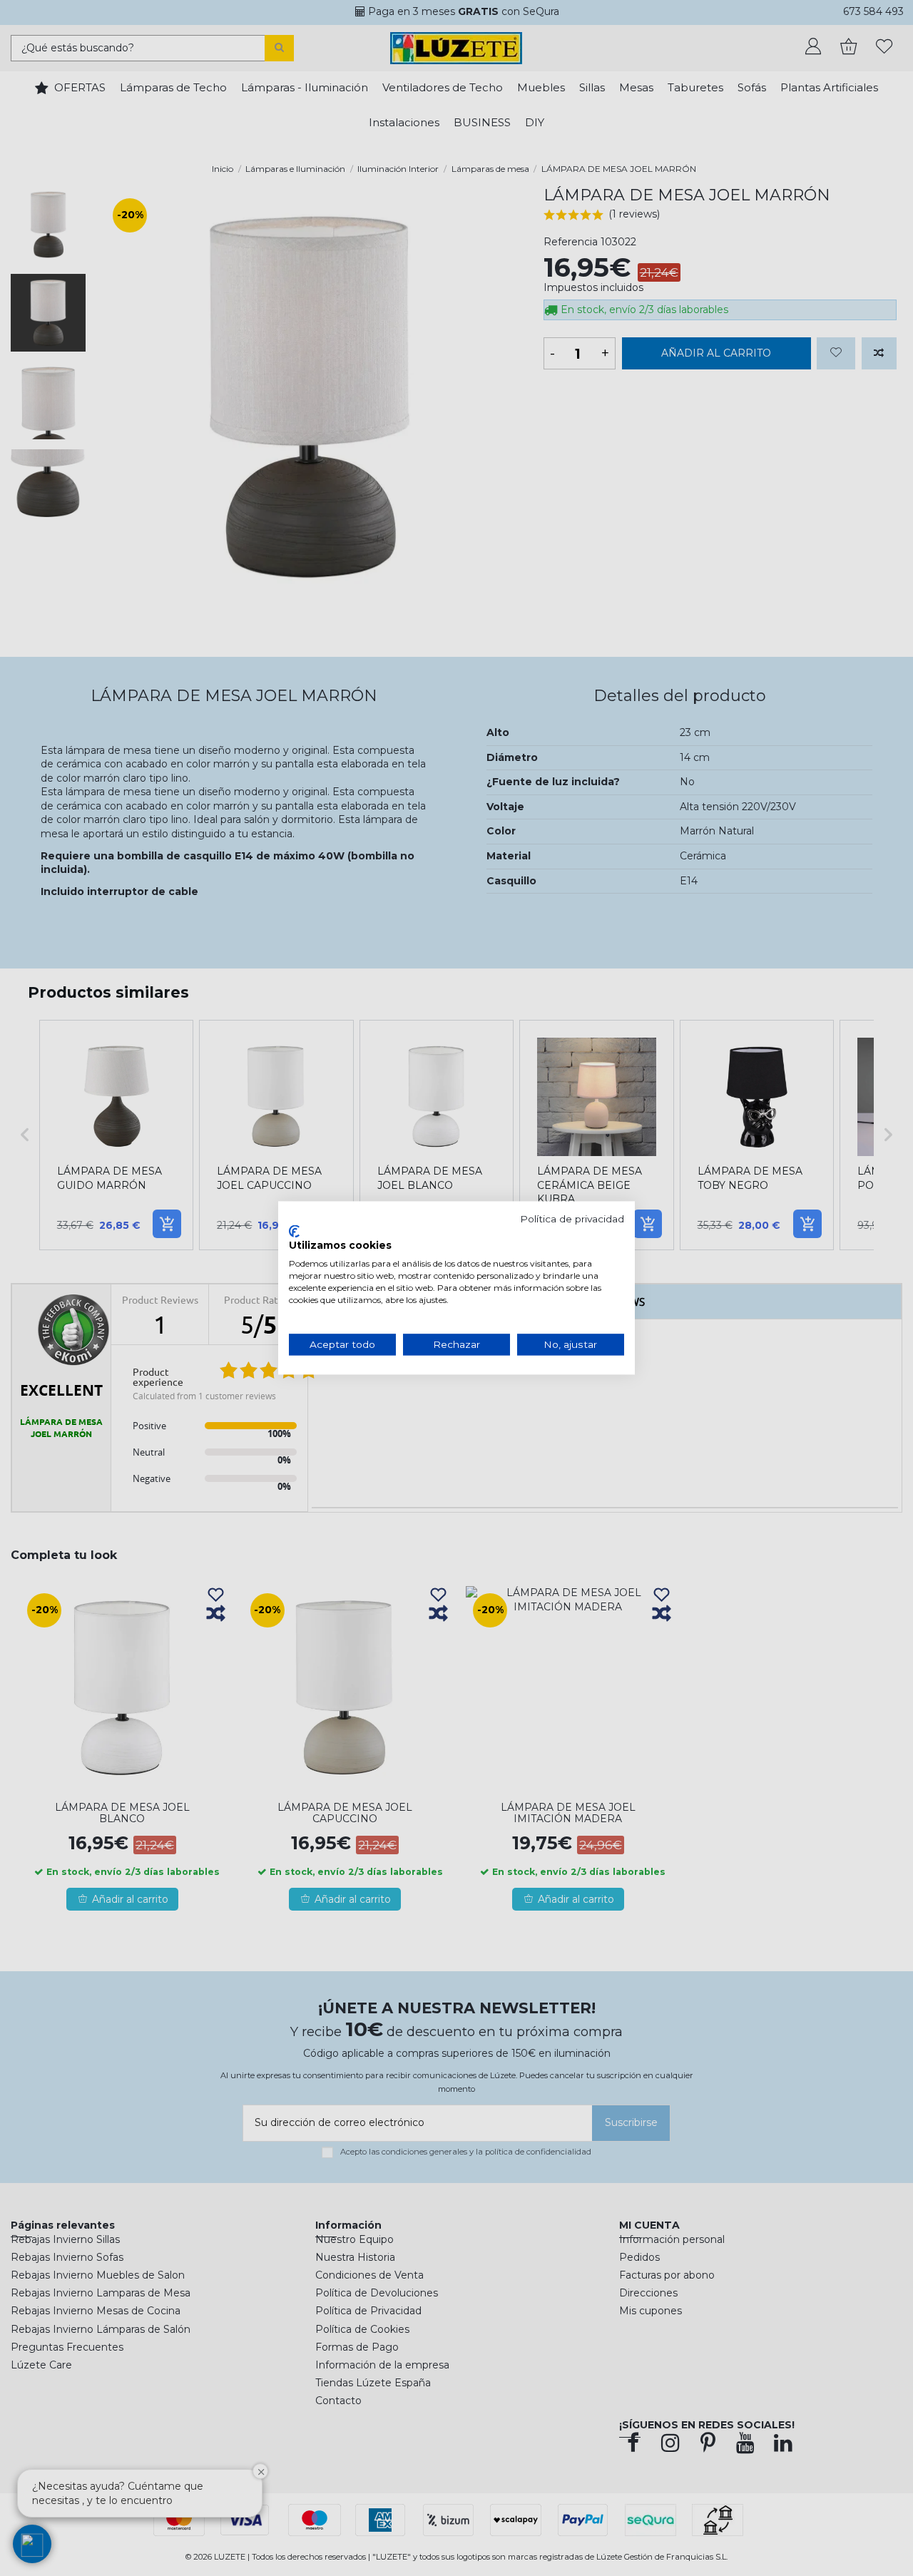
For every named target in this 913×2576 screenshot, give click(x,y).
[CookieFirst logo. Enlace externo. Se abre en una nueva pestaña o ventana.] (294, 1231)
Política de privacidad (572, 1219)
